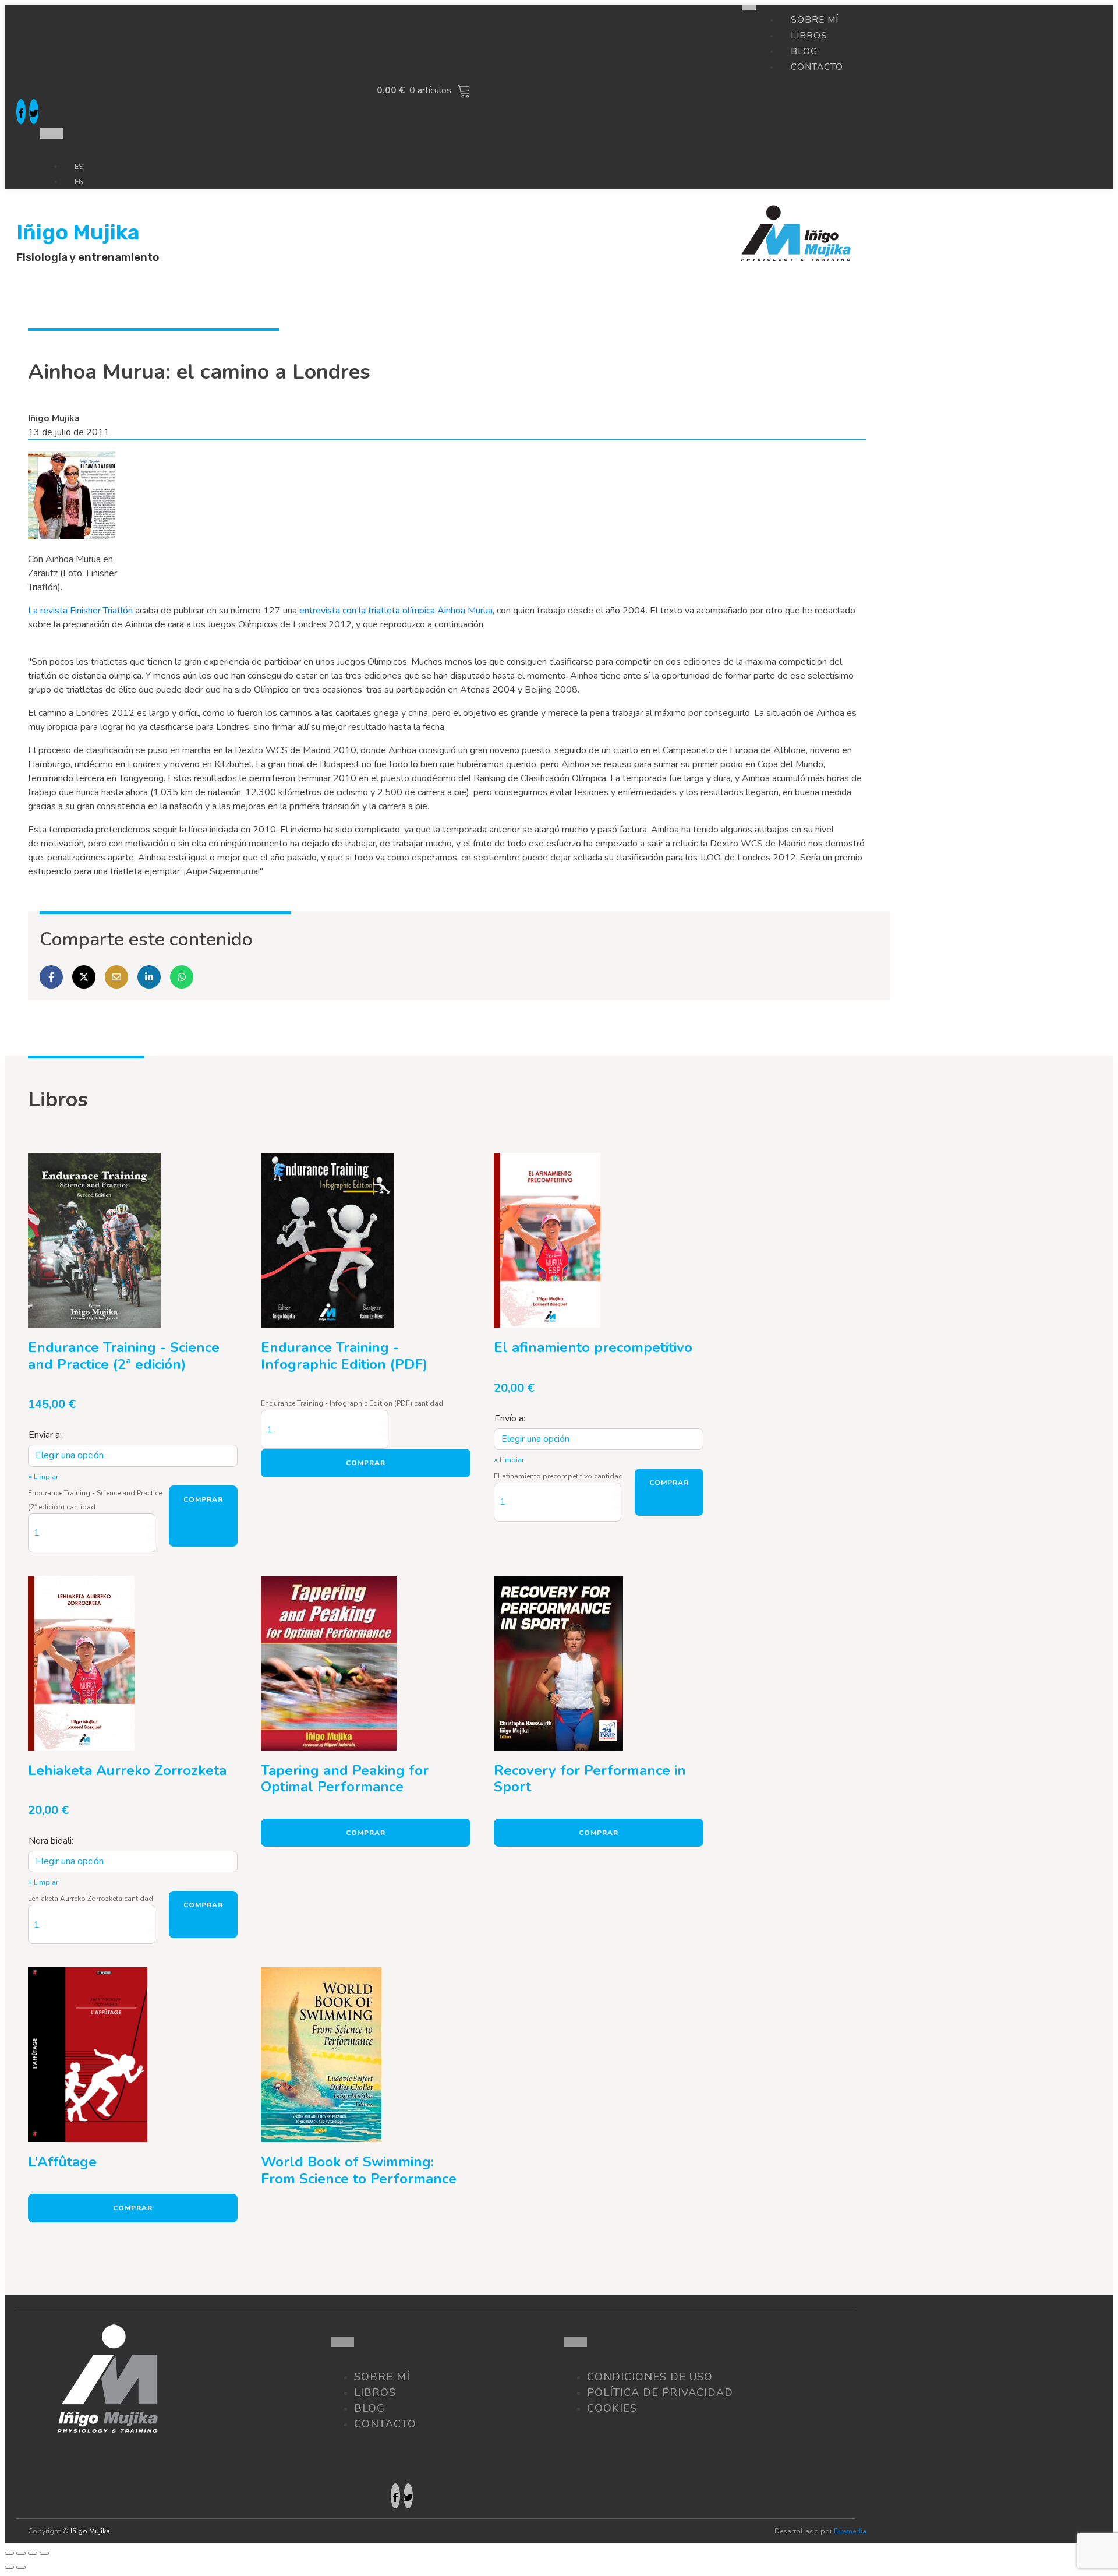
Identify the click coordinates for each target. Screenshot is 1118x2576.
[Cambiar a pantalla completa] (33, 2553)
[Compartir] (21, 2553)
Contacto (817, 67)
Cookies (612, 2408)
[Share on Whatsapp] (182, 977)
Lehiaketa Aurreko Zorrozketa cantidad (91, 1899)
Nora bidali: (51, 1841)
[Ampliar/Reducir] (44, 2553)
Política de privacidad (660, 2392)
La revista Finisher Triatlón (80, 611)
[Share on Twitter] (84, 977)
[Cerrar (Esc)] (9, 2553)
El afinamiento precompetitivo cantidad (558, 1476)
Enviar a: (45, 1435)
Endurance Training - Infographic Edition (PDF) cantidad (352, 1403)
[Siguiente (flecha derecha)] (21, 2567)
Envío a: (510, 1418)
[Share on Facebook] (51, 977)
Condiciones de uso (650, 2377)
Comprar (203, 1499)
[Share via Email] (116, 977)
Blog (369, 2408)
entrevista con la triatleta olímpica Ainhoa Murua (396, 611)
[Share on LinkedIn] (149, 977)
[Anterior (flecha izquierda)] (9, 2567)
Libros (375, 2392)
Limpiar (46, 1477)
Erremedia (850, 2531)
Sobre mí (382, 2377)
